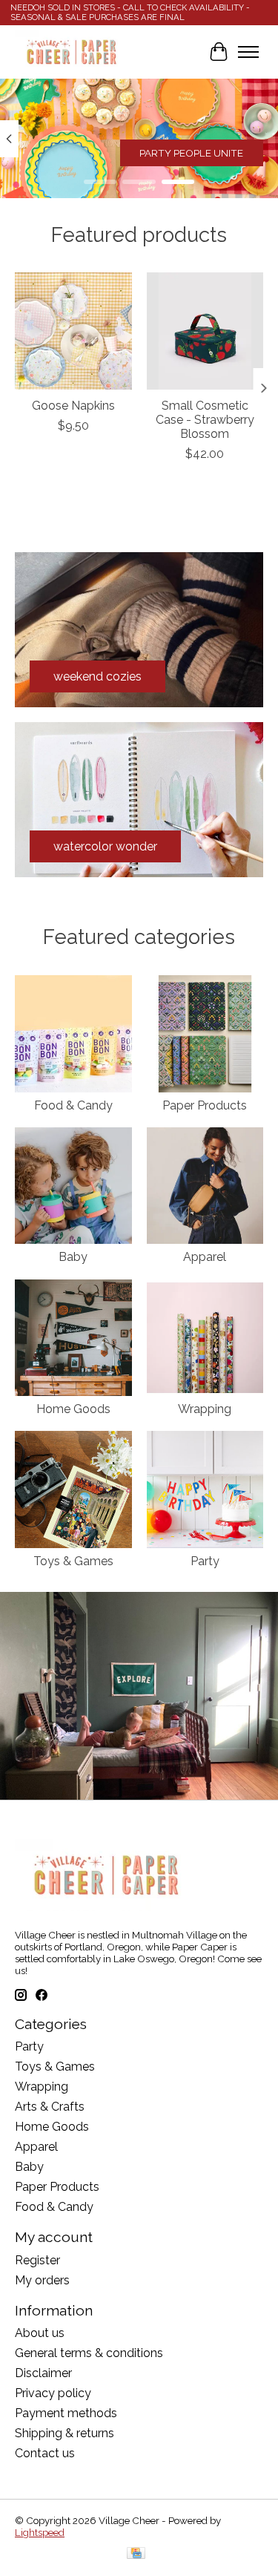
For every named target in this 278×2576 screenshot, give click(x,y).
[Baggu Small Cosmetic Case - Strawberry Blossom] (205, 331)
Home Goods (73, 1409)
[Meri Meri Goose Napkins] (73, 331)
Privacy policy (53, 2393)
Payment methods (66, 2413)
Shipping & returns (64, 2433)
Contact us (45, 2453)
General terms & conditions (89, 2353)
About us (40, 2333)
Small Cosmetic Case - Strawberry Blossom (205, 420)
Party (205, 1561)
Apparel (205, 1257)
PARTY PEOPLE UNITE (191, 153)
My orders (42, 2280)
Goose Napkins (73, 406)
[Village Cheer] (71, 52)
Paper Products (205, 1105)
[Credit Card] (136, 2554)
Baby (73, 1257)
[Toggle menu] (248, 52)
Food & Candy (73, 1105)
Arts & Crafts (50, 2107)
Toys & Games (73, 1561)
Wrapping (205, 1409)
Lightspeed (40, 2532)
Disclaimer (43, 2373)
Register (37, 2260)
